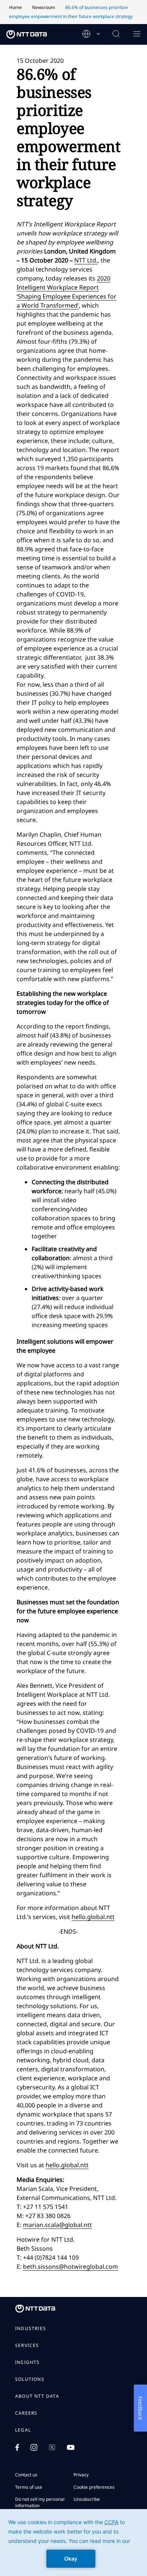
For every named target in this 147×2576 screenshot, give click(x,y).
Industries (31, 2329)
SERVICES (27, 2345)
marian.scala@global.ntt (57, 2225)
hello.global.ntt (93, 1917)
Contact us (26, 2475)
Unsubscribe (87, 2499)
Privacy (81, 2475)
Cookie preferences (94, 2487)
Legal (23, 2430)
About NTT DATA (37, 2396)
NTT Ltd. (86, 260)
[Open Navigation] (137, 34)
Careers (26, 2413)
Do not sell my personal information (40, 2502)
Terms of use (29, 2487)
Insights (28, 2362)
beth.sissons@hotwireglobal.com (70, 2267)
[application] (73, 2543)
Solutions (30, 2379)
